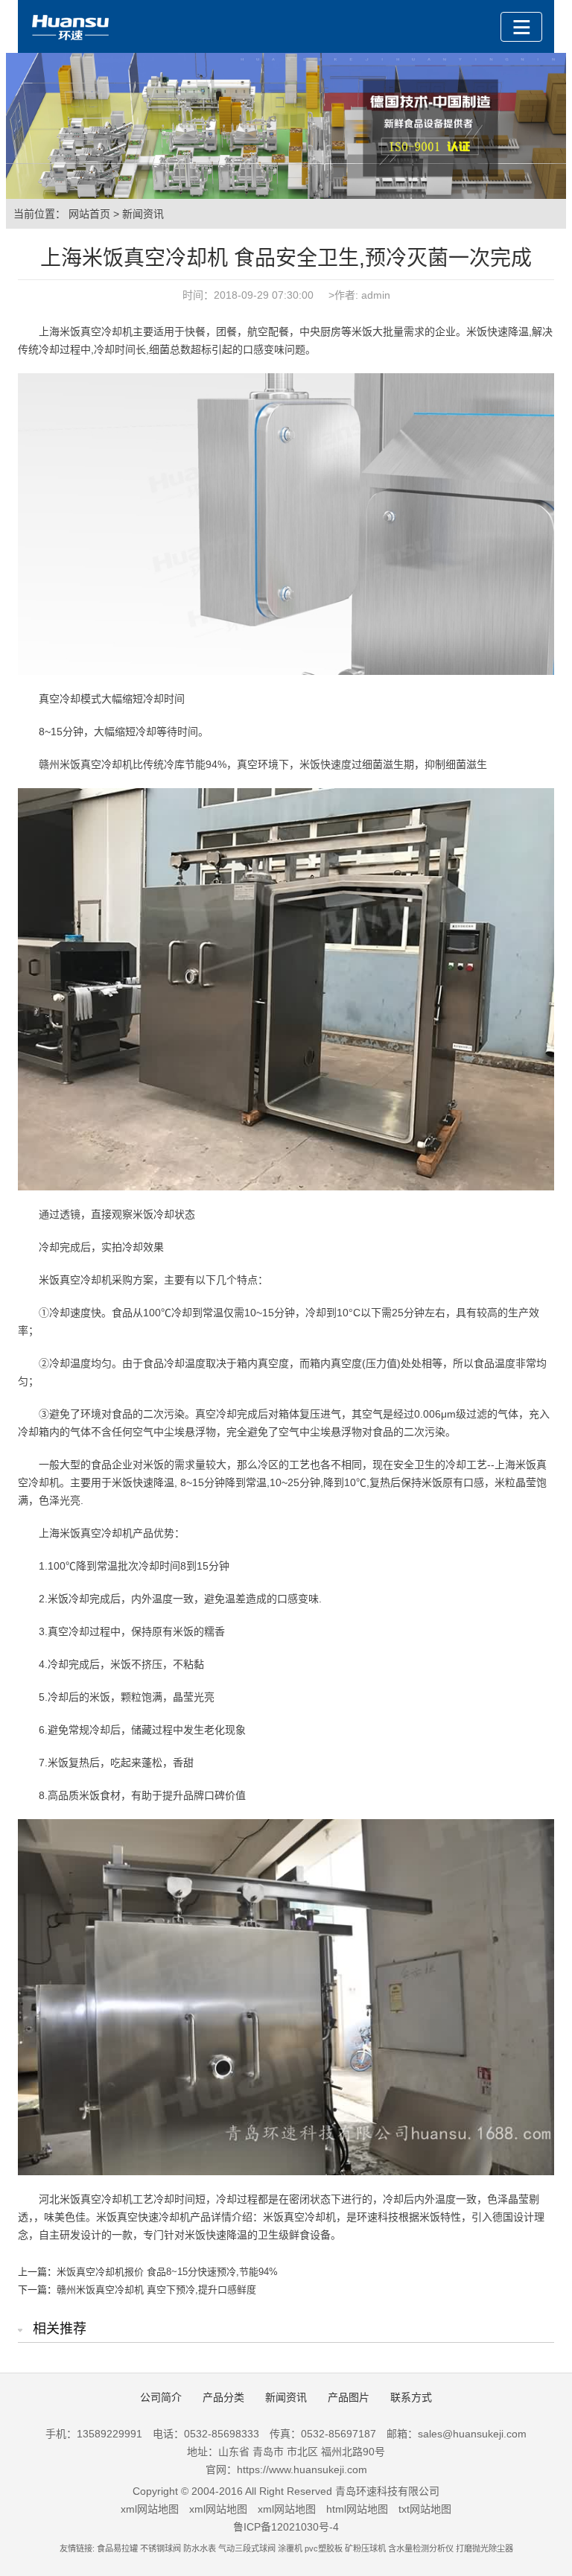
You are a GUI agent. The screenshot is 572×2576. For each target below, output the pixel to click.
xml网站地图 (150, 2509)
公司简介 (161, 2397)
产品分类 (223, 2397)
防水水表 (200, 2548)
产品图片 (349, 2397)
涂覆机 (290, 2548)
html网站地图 (357, 2509)
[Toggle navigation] (521, 27)
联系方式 (411, 2397)
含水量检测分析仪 (421, 2548)
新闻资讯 (143, 214)
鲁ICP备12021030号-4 (286, 2527)
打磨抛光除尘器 (484, 2548)
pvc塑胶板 (324, 2548)
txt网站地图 (425, 2509)
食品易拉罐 (117, 2548)
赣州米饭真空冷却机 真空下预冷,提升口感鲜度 (156, 2290)
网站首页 (89, 214)
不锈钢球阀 (161, 2548)
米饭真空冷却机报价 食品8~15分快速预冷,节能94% (167, 2272)
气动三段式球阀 (247, 2548)
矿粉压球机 (365, 2548)
